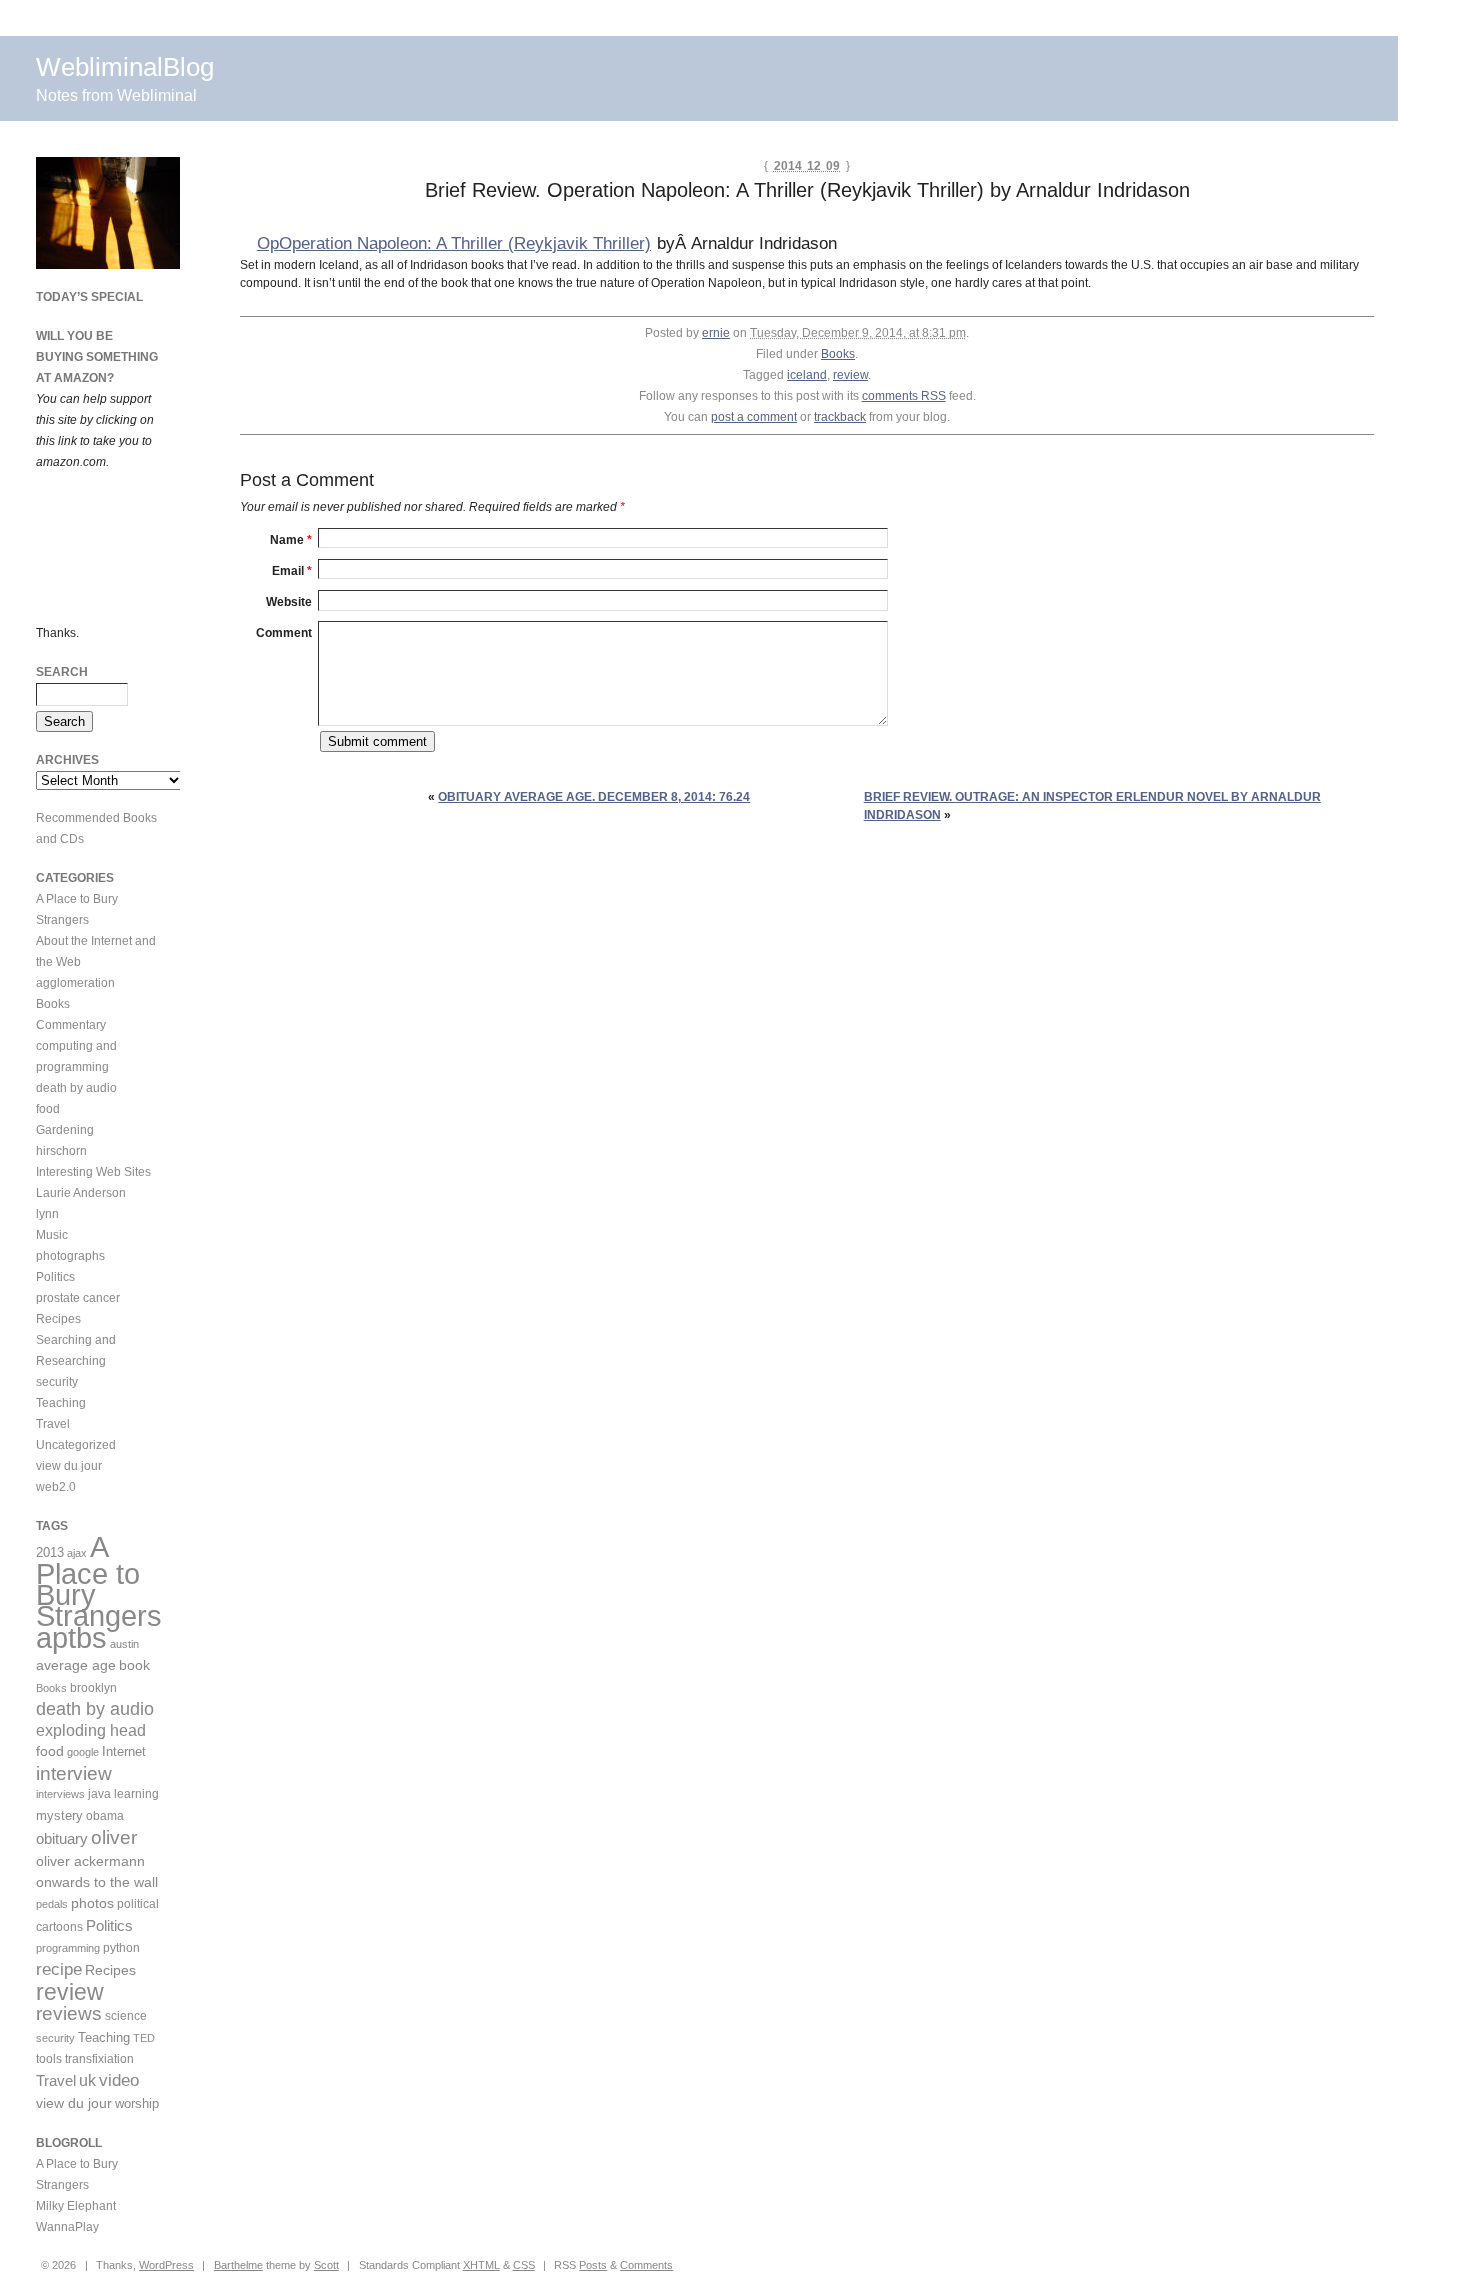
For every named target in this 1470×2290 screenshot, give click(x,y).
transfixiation (99, 2059)
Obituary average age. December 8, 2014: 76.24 (594, 797)
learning (136, 1794)
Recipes (58, 1319)
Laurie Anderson (81, 1193)
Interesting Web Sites (93, 1172)
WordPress (166, 2265)
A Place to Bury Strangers (99, 1581)
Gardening (65, 1130)
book (134, 1665)
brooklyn (93, 1687)
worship (137, 2103)
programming (68, 1948)
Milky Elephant (76, 2206)
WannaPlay (67, 2227)
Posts (593, 2265)
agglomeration (75, 983)
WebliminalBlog (125, 67)
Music (52, 1235)
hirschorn (61, 1151)
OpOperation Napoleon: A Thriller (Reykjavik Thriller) (454, 243)
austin (124, 1644)
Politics (55, 1277)
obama (105, 1815)
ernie (716, 333)
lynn (47, 1214)
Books (838, 354)
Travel (53, 1424)
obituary (62, 1839)
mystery (59, 1815)
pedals (52, 1904)
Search (62, 672)
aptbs (71, 1637)
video (119, 2080)
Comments (646, 2265)
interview (74, 1773)
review (850, 375)
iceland (807, 375)
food (48, 1109)
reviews (69, 2013)
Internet (124, 1751)
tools (49, 2059)
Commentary (71, 1025)
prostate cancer (78, 1298)
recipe (59, 1969)
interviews (60, 1794)
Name (291, 540)
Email (292, 571)
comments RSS (904, 396)
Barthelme (238, 2265)
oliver (114, 1837)
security (57, 1382)
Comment (284, 633)
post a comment (754, 417)
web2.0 (56, 1487)
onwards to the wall (97, 1882)
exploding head (91, 1730)
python (121, 1948)
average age (76, 1665)
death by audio (76, 1088)
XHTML (481, 2265)
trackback (840, 417)
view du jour (69, 1466)
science (126, 2015)
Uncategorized (76, 1445)
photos (92, 1903)
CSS (524, 2265)
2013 (50, 1552)
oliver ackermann (90, 1861)
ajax (77, 1553)
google (83, 1752)
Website (289, 602)
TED (144, 2038)
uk (87, 2080)
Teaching (61, 1403)
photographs (70, 1256)
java (99, 1794)
